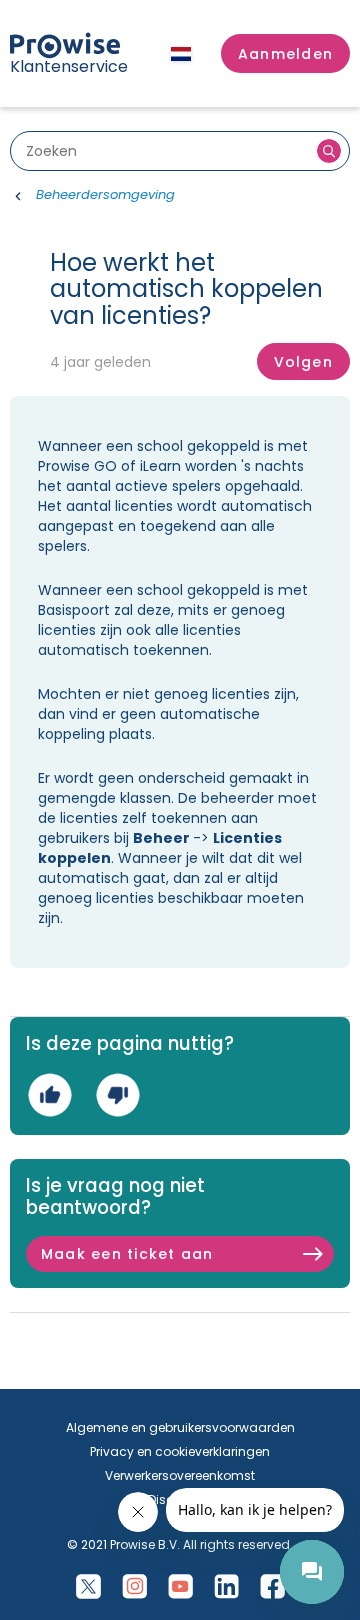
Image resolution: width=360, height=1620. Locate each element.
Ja (49, 1094)
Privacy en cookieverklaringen (180, 1451)
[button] (285, 54)
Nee (117, 1094)
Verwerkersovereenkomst (180, 1475)
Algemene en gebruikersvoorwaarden (180, 1427)
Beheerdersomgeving (105, 194)
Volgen (303, 362)
